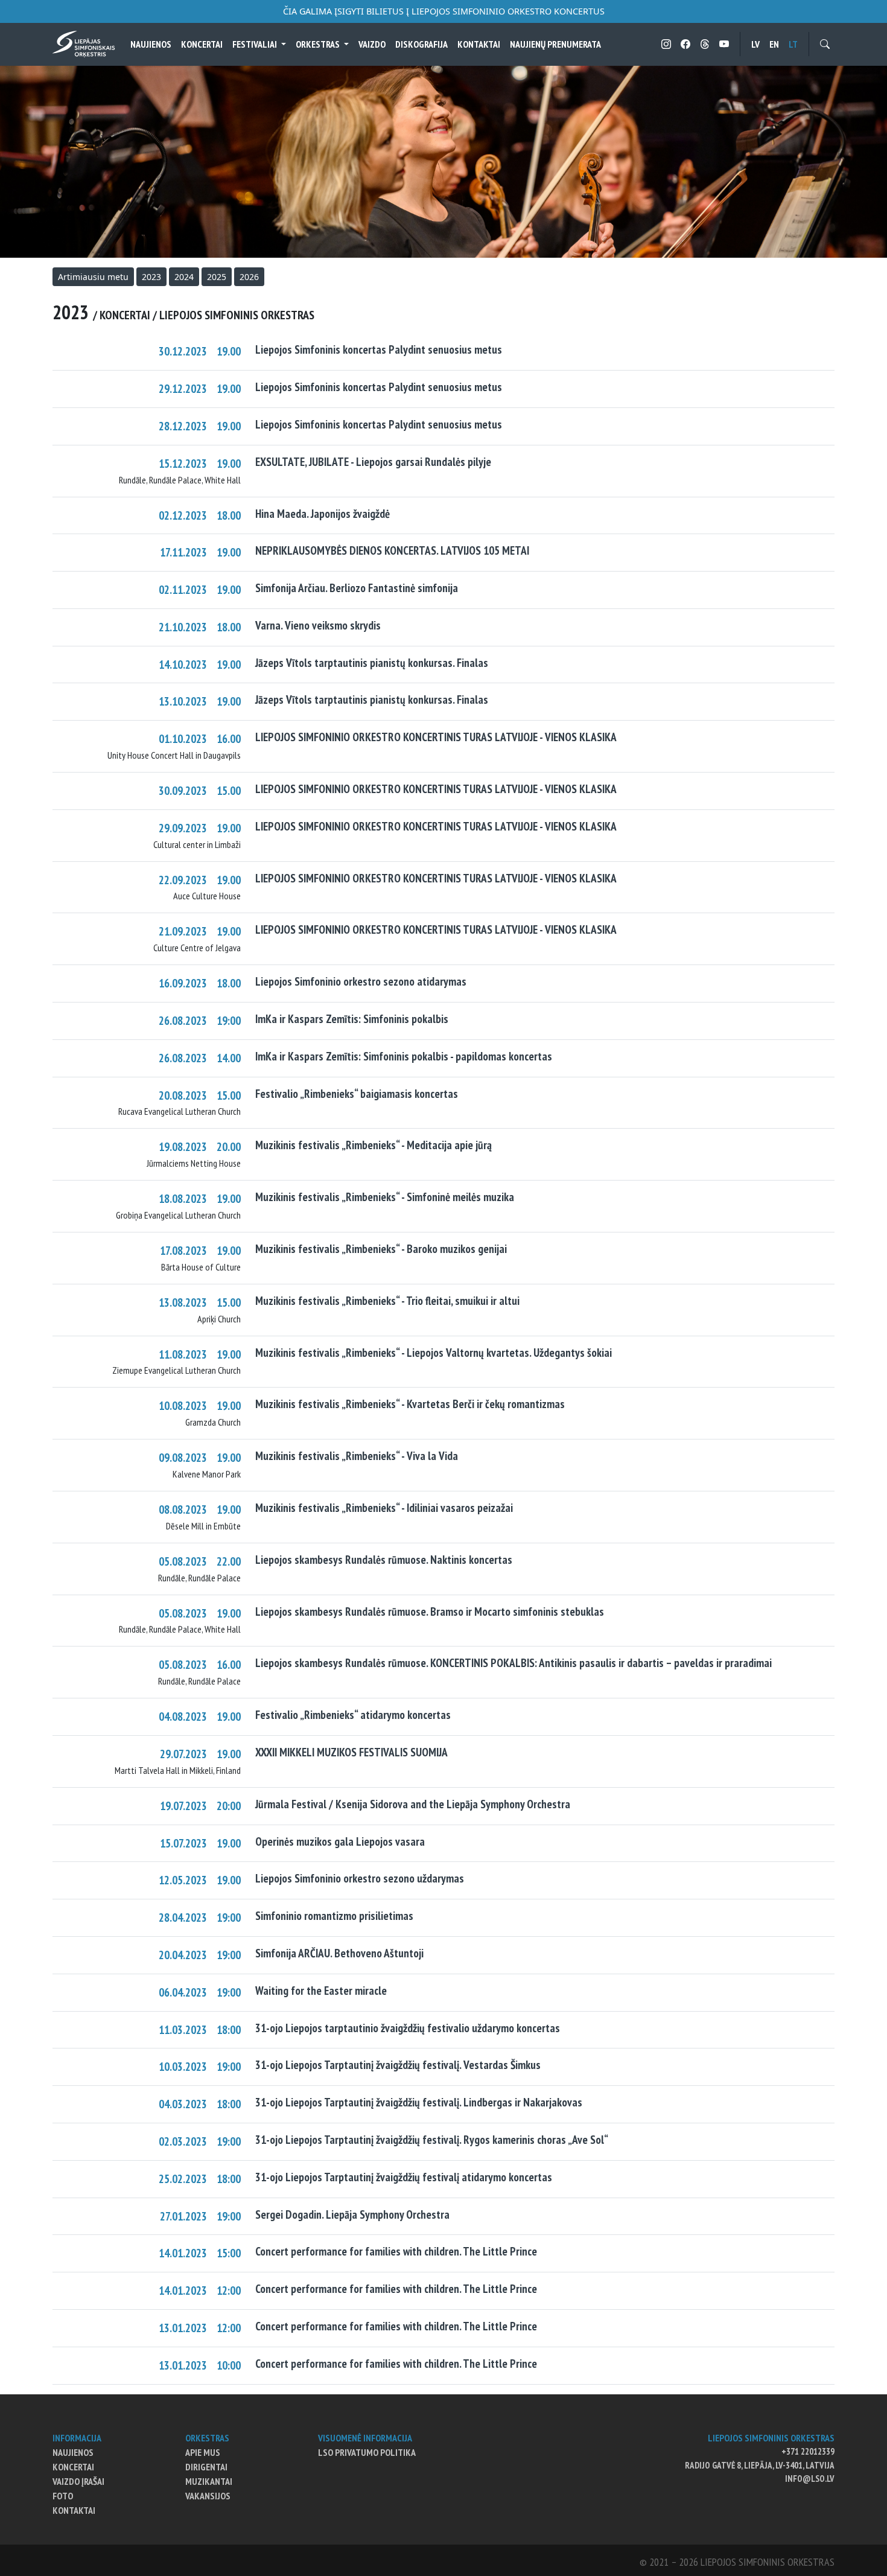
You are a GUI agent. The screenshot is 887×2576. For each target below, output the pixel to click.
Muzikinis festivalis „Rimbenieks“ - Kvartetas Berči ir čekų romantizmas (410, 1404)
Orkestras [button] (319, 44)
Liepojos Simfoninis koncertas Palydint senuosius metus (379, 349)
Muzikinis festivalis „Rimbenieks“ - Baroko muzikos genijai (381, 1248)
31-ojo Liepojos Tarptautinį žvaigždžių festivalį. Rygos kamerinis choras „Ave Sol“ (432, 2139)
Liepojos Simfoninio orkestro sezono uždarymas (360, 1878)
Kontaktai (479, 44)
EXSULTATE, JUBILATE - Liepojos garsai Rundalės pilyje (373, 461)
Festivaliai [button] (256, 44)
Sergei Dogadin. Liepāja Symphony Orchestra (352, 2214)
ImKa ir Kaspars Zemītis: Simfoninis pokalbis (352, 1019)
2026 (249, 277)
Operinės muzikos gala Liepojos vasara (340, 1841)
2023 (151, 277)
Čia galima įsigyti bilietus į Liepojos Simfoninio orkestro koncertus (444, 11)
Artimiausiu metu (93, 277)
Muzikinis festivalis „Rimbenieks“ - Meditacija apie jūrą (374, 1145)
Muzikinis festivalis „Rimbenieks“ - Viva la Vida (357, 1455)
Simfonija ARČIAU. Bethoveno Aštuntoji (339, 1953)
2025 (217, 277)
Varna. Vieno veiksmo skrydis (318, 625)
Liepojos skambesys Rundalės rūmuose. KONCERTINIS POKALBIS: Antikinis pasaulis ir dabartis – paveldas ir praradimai (513, 1663)
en (774, 44)
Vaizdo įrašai (78, 2481)
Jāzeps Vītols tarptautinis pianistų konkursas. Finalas (372, 662)
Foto (63, 2496)
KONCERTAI (202, 44)
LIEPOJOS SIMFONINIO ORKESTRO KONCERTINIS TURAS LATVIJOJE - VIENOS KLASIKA (436, 737)
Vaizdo (372, 44)
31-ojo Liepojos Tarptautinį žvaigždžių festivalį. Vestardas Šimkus (398, 2064)
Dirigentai (206, 2467)
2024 (184, 277)
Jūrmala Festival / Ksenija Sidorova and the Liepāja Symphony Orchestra (413, 1804)
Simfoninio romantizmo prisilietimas (334, 1915)
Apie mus (203, 2452)
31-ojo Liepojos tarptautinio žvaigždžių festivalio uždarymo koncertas (408, 2028)
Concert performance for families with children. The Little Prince (396, 2251)
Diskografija (421, 44)
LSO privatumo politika (367, 2452)
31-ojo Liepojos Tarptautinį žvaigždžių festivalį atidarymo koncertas (404, 2177)
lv (755, 44)
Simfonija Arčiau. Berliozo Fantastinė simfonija (357, 588)
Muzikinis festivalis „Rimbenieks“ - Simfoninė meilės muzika (385, 1197)
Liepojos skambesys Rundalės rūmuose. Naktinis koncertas (384, 1559)
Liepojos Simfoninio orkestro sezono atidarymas (361, 981)
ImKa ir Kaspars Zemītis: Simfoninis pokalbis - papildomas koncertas (404, 1056)
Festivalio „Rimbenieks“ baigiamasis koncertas (357, 1093)
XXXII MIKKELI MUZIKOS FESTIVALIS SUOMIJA (351, 1752)
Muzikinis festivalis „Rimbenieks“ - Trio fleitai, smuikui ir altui (387, 1300)
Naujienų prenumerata (555, 44)
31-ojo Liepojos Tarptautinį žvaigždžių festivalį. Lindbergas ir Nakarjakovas (419, 2102)
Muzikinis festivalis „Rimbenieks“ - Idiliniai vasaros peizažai (384, 1507)
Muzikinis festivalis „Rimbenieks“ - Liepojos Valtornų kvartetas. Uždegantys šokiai (434, 1352)
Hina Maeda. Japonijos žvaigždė (323, 513)
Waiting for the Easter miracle (321, 1990)
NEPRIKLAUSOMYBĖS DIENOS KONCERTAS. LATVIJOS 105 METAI (392, 550)
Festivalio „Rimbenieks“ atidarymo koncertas (353, 1714)
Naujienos (151, 44)
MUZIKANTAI (209, 2481)
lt (793, 44)
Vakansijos (208, 2496)
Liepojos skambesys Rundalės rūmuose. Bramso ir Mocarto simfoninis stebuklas (430, 1611)
